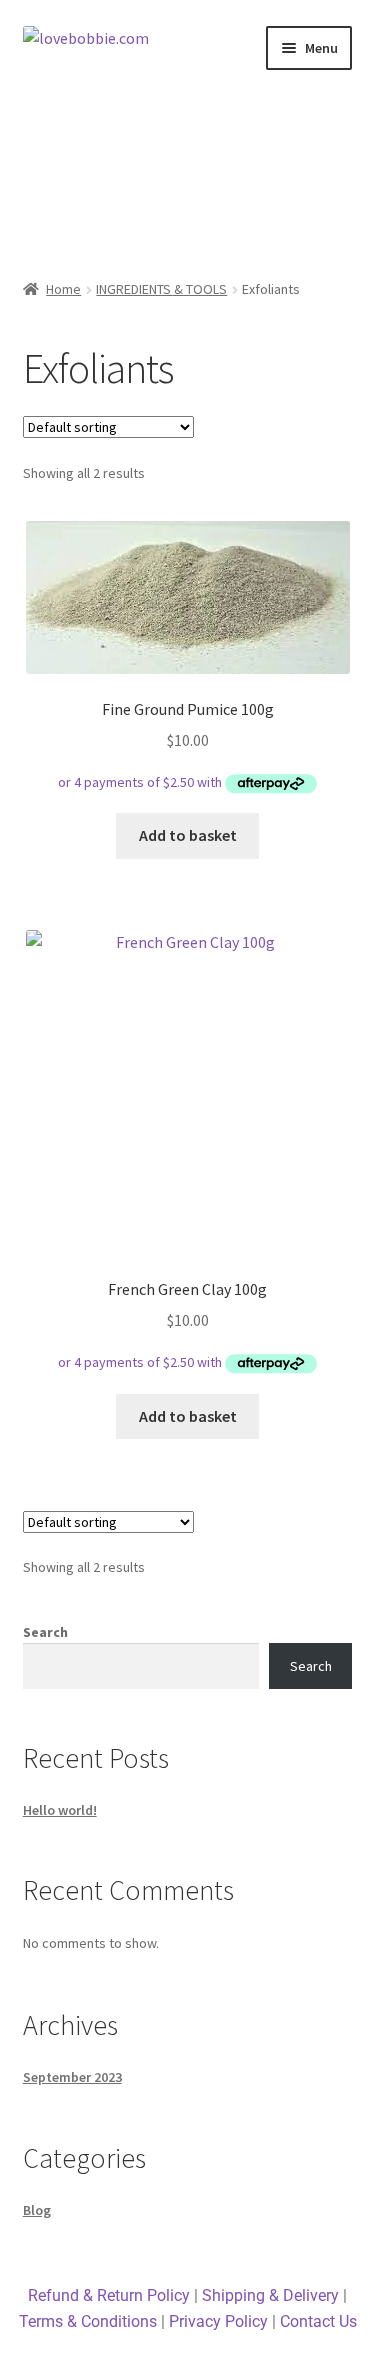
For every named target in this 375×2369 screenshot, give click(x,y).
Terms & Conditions (88, 2321)
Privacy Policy (218, 2321)
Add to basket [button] (188, 835)
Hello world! (60, 1810)
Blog (37, 2210)
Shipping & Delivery (270, 2295)
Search (45, 1632)
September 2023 (72, 2077)
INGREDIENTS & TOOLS (161, 289)
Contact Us (318, 2321)
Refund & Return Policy (109, 2295)
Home (63, 289)
